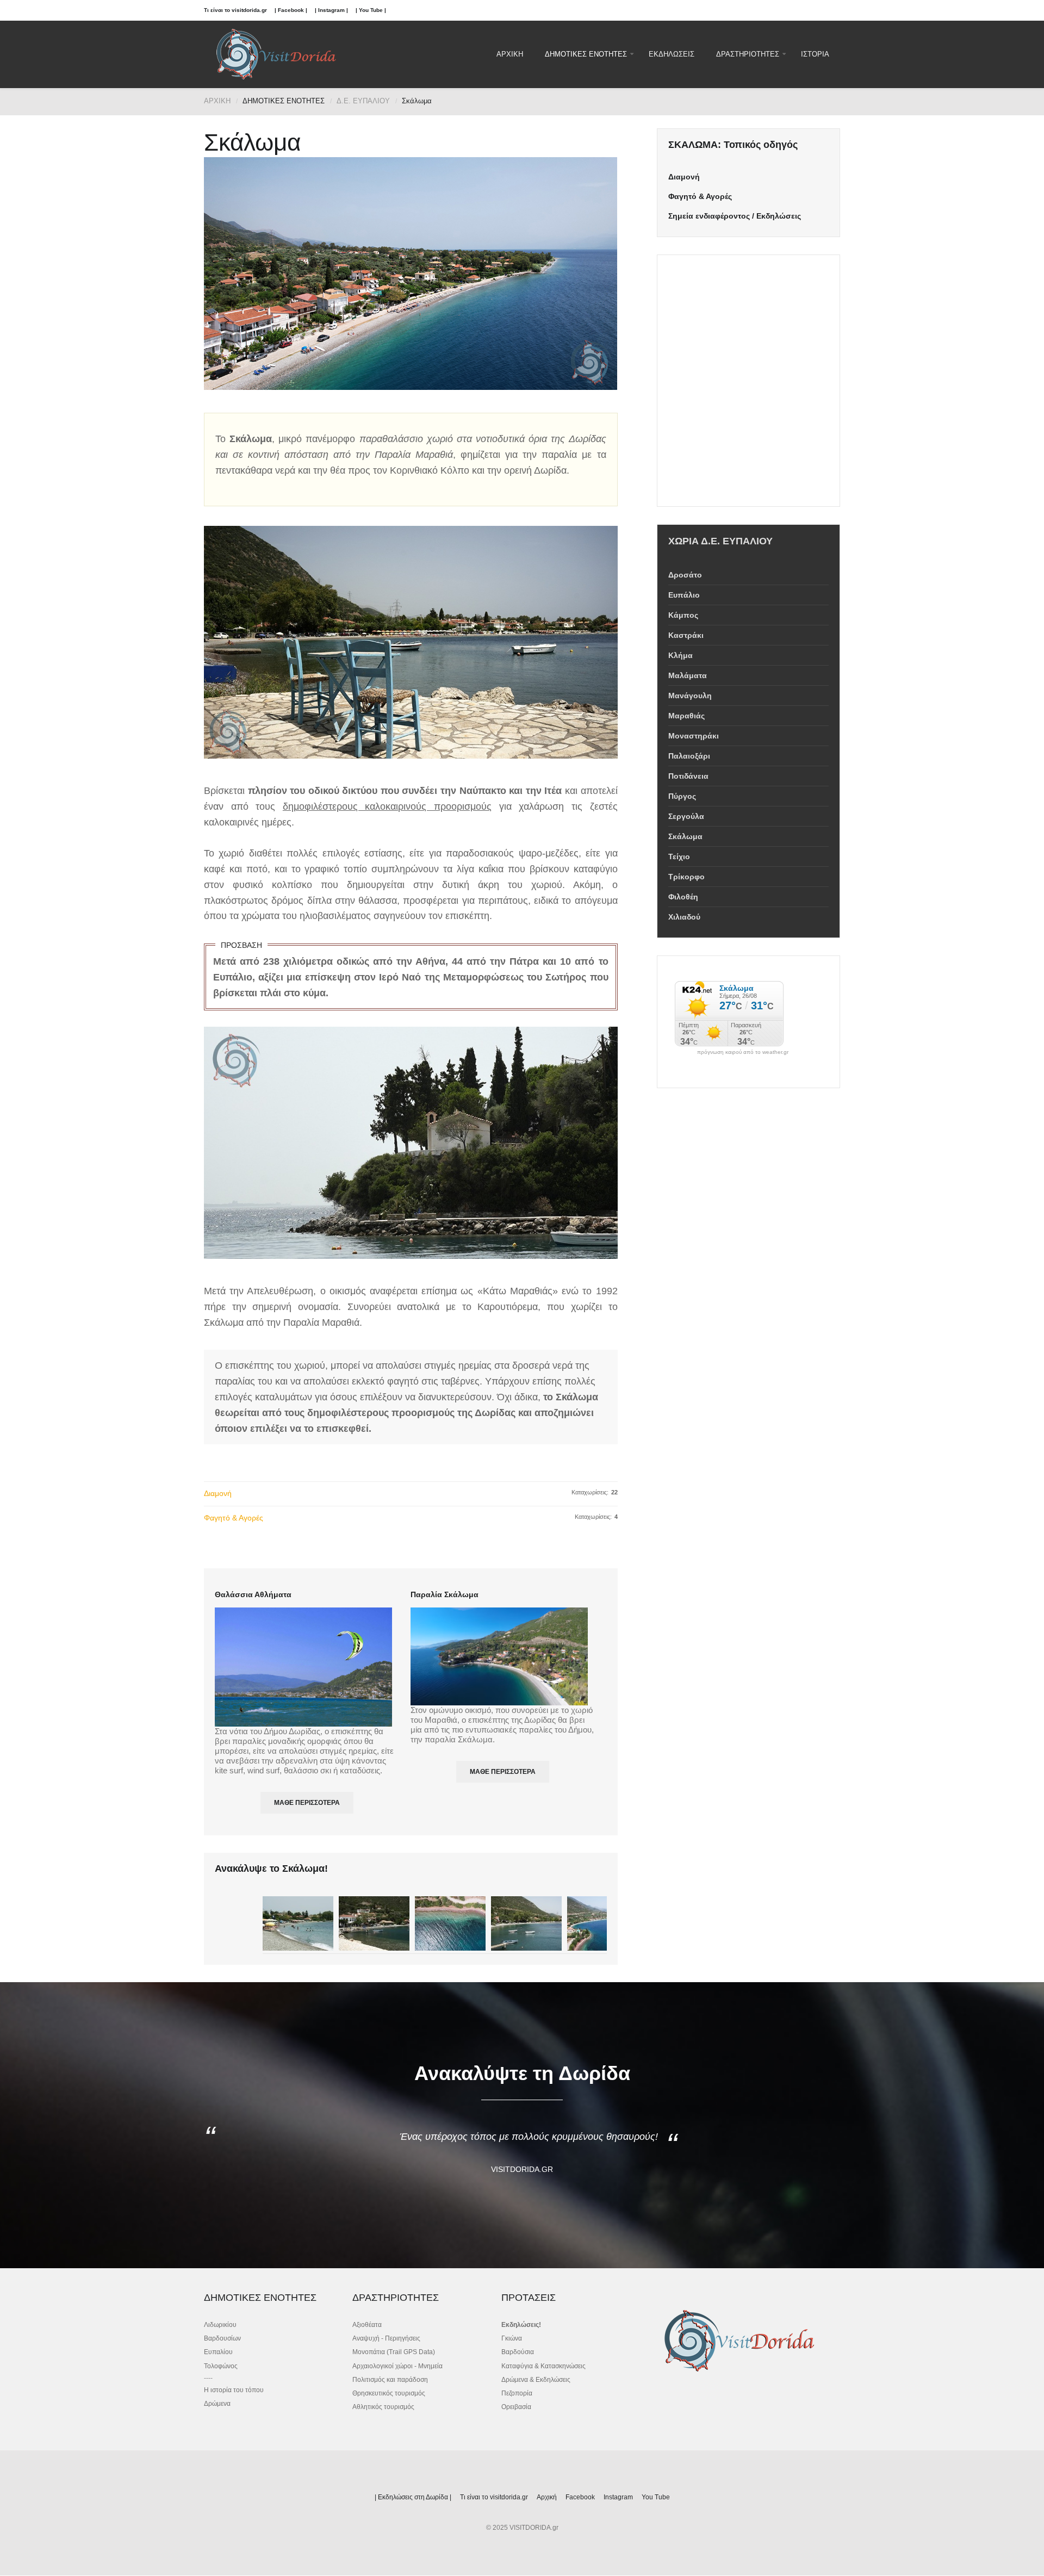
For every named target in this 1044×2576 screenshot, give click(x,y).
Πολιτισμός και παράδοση (390, 2380)
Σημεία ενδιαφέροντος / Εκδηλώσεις (735, 216)
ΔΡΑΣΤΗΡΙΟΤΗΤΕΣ (748, 54)
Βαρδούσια (518, 2352)
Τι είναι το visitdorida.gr (235, 10)
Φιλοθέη (683, 897)
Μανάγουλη (690, 696)
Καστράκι (686, 635)
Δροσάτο (685, 575)
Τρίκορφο (686, 877)
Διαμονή (218, 1493)
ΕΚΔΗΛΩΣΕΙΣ (672, 54)
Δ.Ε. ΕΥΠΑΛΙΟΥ (363, 101)
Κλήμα (681, 655)
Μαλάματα (688, 675)
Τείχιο (679, 856)
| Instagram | (331, 10)
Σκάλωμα (685, 836)
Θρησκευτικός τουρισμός (389, 2393)
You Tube (656, 2497)
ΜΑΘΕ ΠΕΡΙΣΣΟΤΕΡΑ (307, 1803)
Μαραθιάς (686, 716)
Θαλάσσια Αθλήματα (253, 1594)
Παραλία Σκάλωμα (445, 1594)
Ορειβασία (516, 2407)
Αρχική (547, 2497)
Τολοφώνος (221, 2366)
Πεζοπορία (517, 2393)
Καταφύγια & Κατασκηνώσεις (543, 2366)
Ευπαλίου (218, 2352)
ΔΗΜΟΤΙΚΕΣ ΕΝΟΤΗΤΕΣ (586, 54)
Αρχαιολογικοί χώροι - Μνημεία (397, 2366)
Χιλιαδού (684, 917)
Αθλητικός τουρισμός (383, 2407)
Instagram (618, 2497)
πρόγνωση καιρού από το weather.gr (743, 1052)
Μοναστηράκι (694, 736)
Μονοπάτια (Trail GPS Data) (394, 2352)
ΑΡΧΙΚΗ (510, 54)
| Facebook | (291, 10)
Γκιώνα (512, 2338)
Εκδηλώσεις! (521, 2325)
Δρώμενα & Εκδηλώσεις (536, 2380)
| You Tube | (371, 10)
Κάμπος (683, 615)
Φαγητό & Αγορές (234, 1518)
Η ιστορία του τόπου (234, 2390)
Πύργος (682, 796)
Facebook (580, 2497)
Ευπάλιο (684, 595)
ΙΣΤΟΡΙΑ (815, 54)
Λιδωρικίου (220, 2325)
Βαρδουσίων (222, 2338)
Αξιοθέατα (367, 2325)
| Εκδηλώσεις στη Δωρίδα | (413, 2497)
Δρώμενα (217, 2404)
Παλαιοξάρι (689, 756)
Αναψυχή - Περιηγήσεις (386, 2338)
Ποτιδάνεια (688, 776)
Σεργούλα (686, 816)
